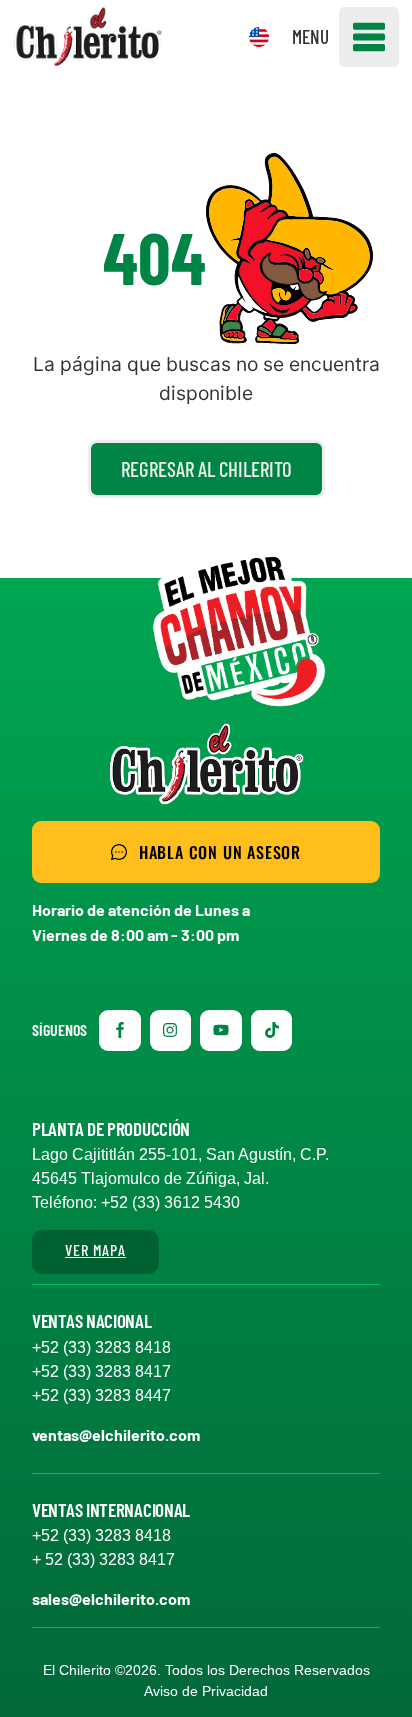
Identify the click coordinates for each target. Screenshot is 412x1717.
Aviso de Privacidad (206, 1691)
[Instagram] (171, 1031)
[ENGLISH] (259, 37)
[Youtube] (221, 1031)
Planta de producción (111, 1128)
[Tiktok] (272, 1031)
